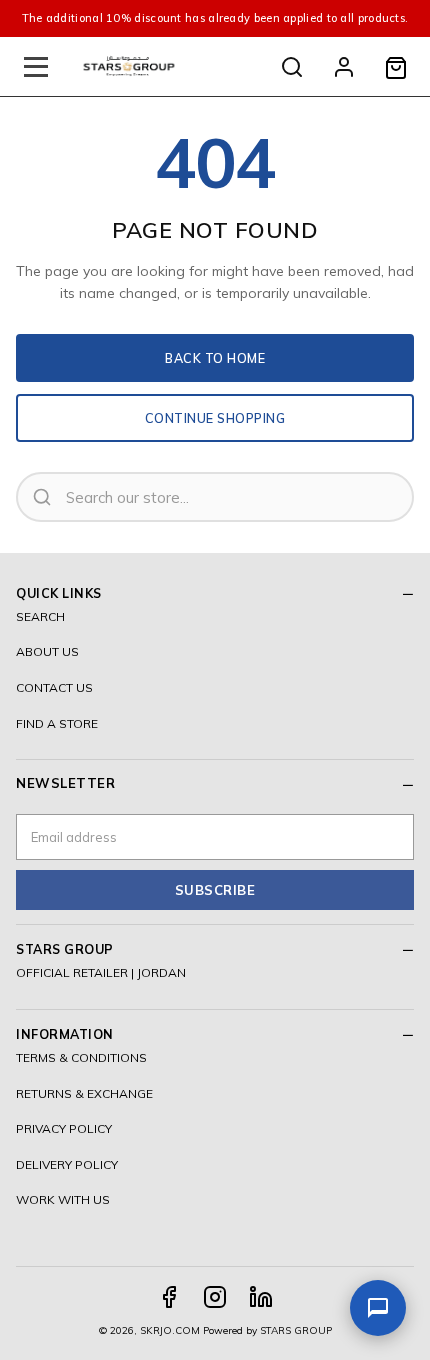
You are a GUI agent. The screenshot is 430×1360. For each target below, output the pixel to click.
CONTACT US (54, 687)
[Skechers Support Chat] (378, 1308)
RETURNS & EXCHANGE (84, 1093)
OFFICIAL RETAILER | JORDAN (101, 972)
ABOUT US (47, 651)
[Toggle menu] (36, 67)
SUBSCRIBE (215, 890)
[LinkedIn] (261, 1297)
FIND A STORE (57, 723)
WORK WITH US (63, 1199)
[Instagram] (215, 1297)
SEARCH (40, 616)
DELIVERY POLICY (67, 1164)
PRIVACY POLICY (64, 1128)
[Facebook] (169, 1297)
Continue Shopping (215, 418)
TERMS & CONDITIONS (81, 1057)
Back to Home (215, 358)
